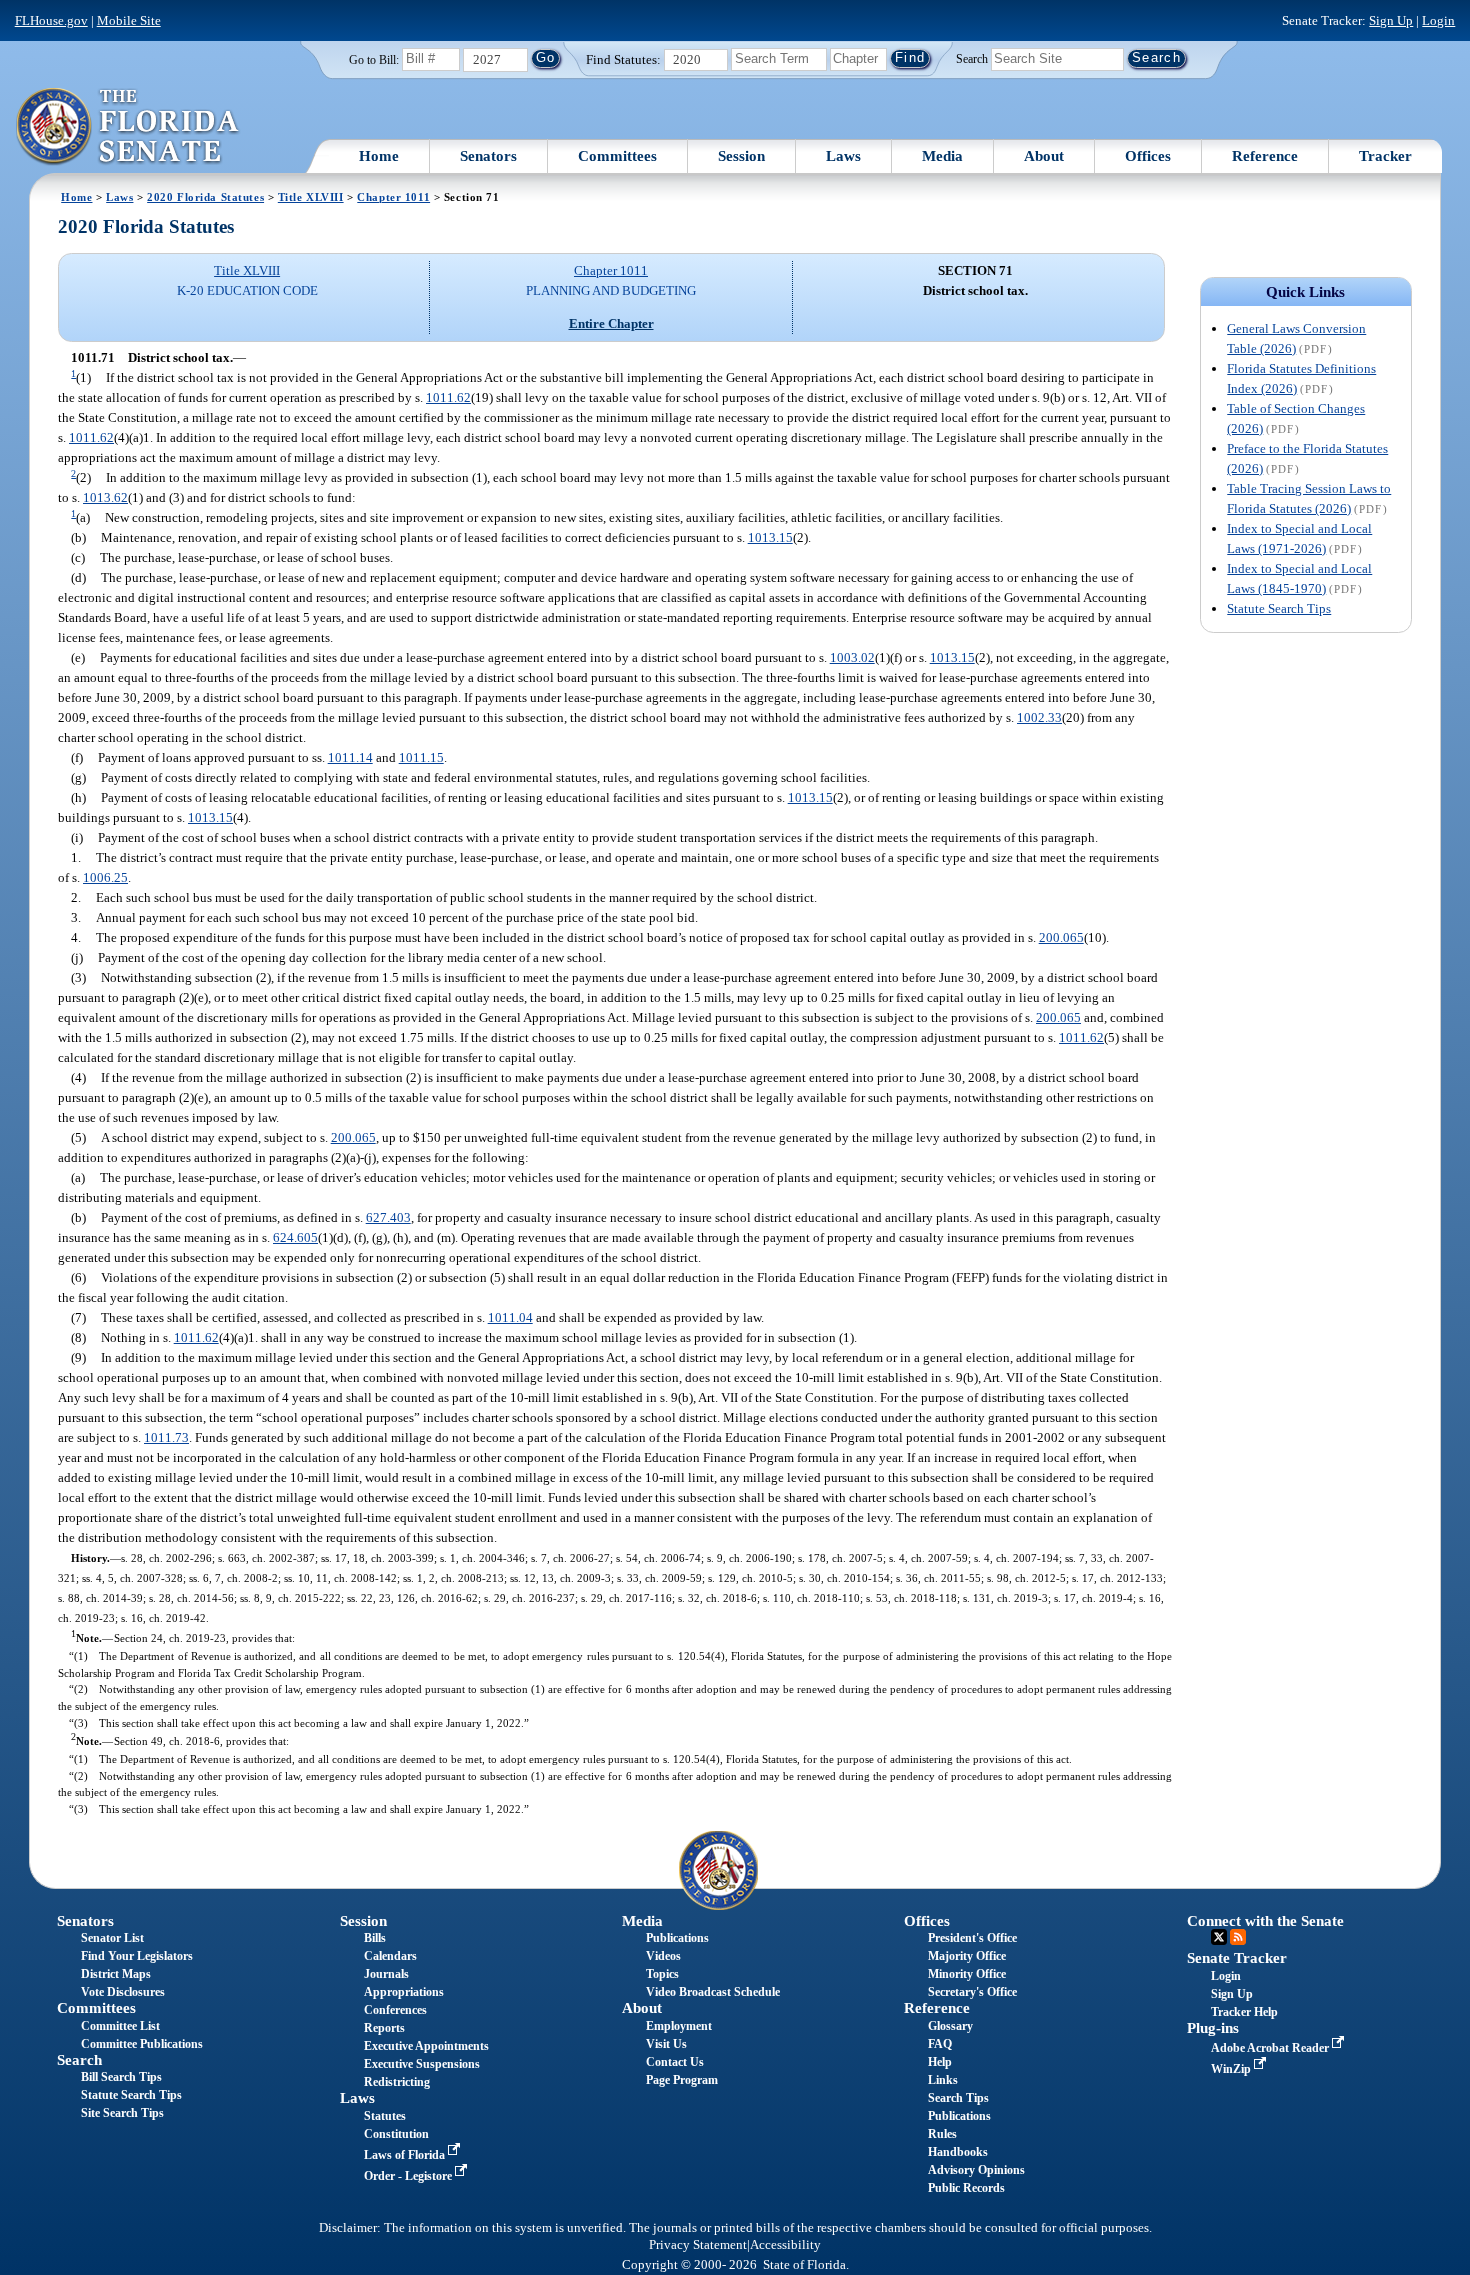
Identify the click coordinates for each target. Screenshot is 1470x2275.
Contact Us (675, 2062)
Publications (677, 1938)
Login (1438, 20)
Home (379, 156)
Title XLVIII (311, 197)
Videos (663, 1956)
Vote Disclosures (123, 1992)
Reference (1265, 156)
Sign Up (1391, 20)
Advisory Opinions (976, 2170)
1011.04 (510, 1317)
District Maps (116, 1974)
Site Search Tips (122, 2113)
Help (940, 2062)
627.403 (388, 1217)
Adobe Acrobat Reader (1271, 2048)
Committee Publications (142, 2044)
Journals (386, 1974)
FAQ (940, 2044)
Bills (375, 1938)
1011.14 (350, 757)
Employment (679, 2026)
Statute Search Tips (1279, 608)
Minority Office (967, 1974)
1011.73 (166, 1437)
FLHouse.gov (51, 20)
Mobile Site (129, 20)
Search (972, 58)
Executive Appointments (426, 2046)
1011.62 (448, 397)
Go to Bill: (374, 60)
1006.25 (105, 877)
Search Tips (958, 2098)
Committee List (120, 2026)
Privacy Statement (698, 2245)
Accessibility (785, 2245)
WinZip (1232, 2069)
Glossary (950, 2026)
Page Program (682, 2080)
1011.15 (421, 757)
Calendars (390, 1956)
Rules (942, 2134)
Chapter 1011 (393, 197)
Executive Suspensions (422, 2064)
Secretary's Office (972, 1992)
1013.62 (105, 497)
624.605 (295, 1237)
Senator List (112, 1938)
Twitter (1219, 1937)
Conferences (395, 2010)
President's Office (972, 1938)
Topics (662, 1974)
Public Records (966, 2188)
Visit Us (666, 2044)
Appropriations (404, 1992)
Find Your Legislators (137, 1956)
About (1044, 156)
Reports (384, 2028)
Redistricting (397, 2082)
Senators (488, 156)
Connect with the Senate (1265, 1921)
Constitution (396, 2134)
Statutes (385, 2116)
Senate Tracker (1237, 1958)
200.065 (1061, 937)
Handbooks (958, 2152)
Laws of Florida (406, 2155)
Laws (843, 156)
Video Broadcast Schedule (713, 1992)
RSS (1238, 1937)
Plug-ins (1213, 2028)
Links (943, 2080)
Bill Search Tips (121, 2077)
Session (741, 156)
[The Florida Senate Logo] (128, 127)
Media (942, 156)
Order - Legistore (409, 2176)
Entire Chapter (611, 323)
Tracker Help (1244, 2012)
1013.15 (770, 537)
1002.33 (1039, 717)
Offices (1148, 156)
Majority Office (967, 1956)
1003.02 (852, 657)
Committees (617, 156)
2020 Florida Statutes (205, 197)
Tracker (1385, 156)
